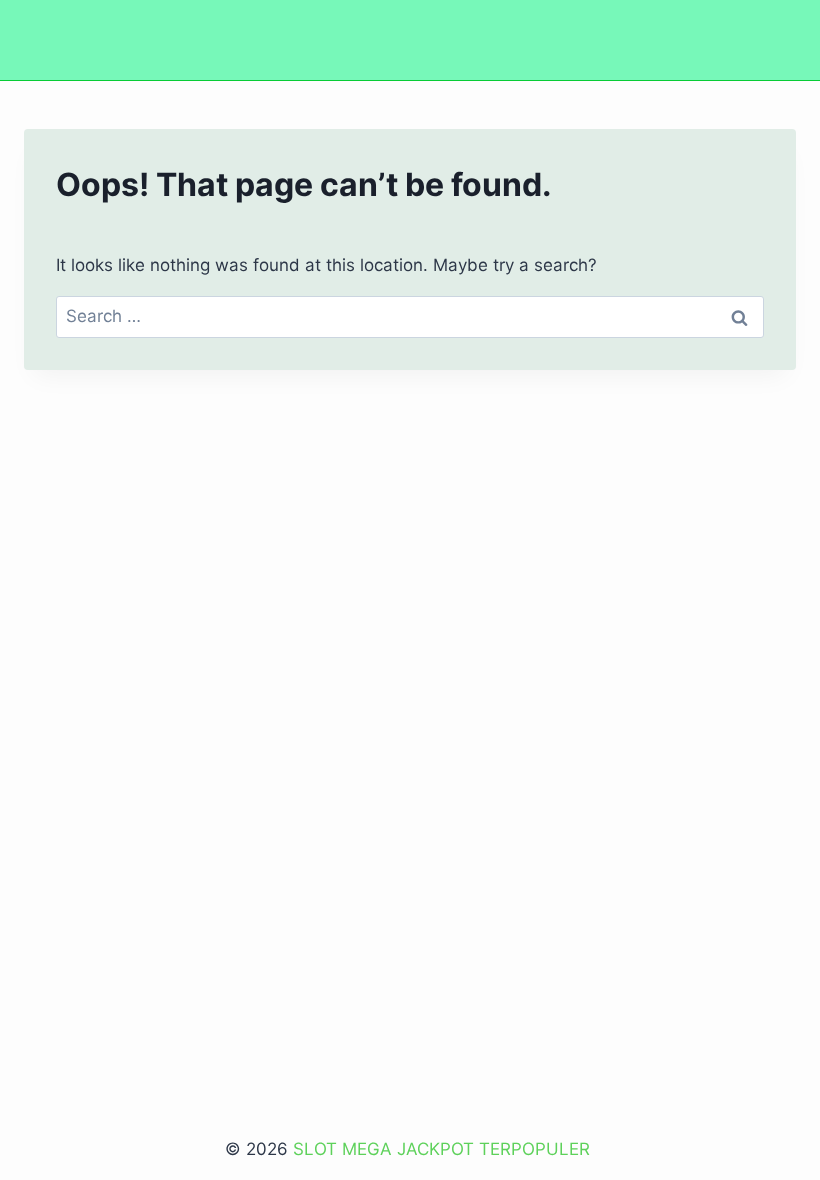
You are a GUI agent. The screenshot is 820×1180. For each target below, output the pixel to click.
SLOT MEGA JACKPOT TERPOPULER (444, 1149)
